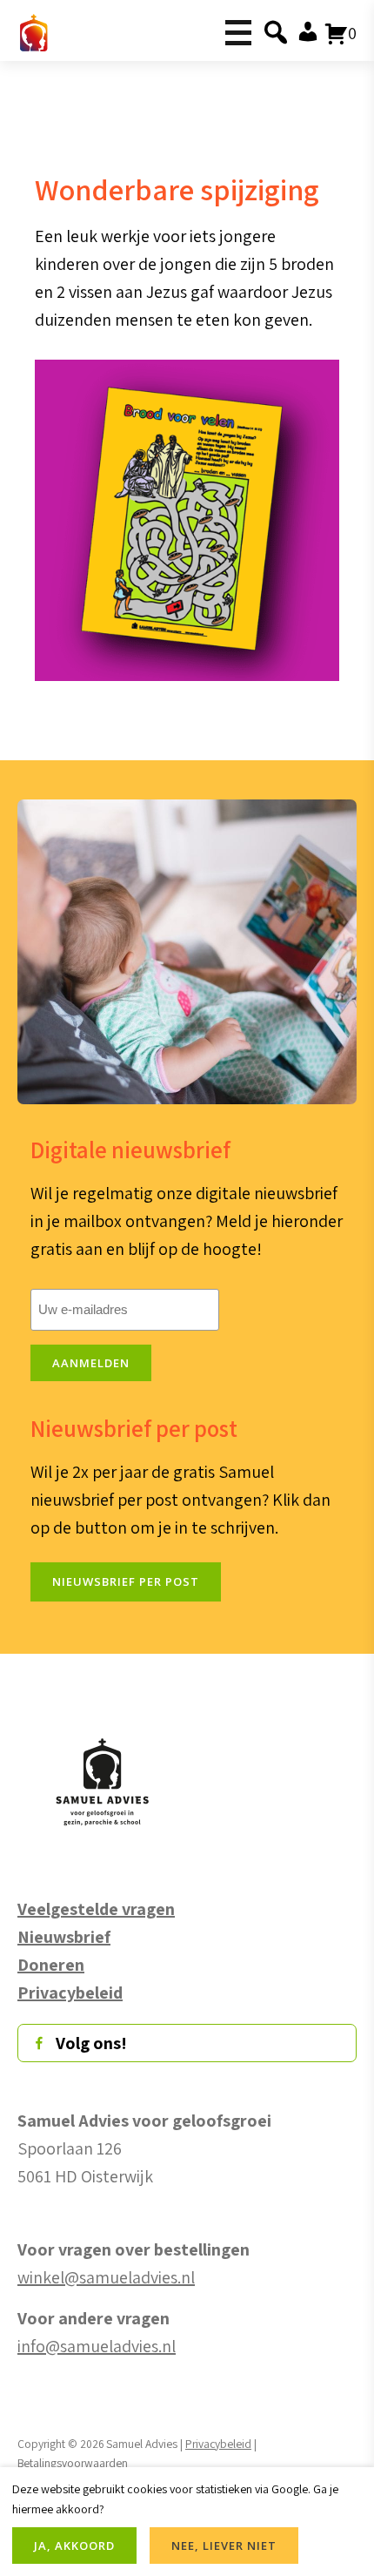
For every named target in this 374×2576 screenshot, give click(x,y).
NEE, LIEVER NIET (224, 2546)
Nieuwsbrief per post (126, 1581)
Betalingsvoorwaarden (73, 2463)
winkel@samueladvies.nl (106, 2277)
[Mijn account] (305, 33)
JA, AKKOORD (74, 2546)
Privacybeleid (218, 2444)
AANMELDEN (91, 1363)
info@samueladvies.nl (97, 2346)
